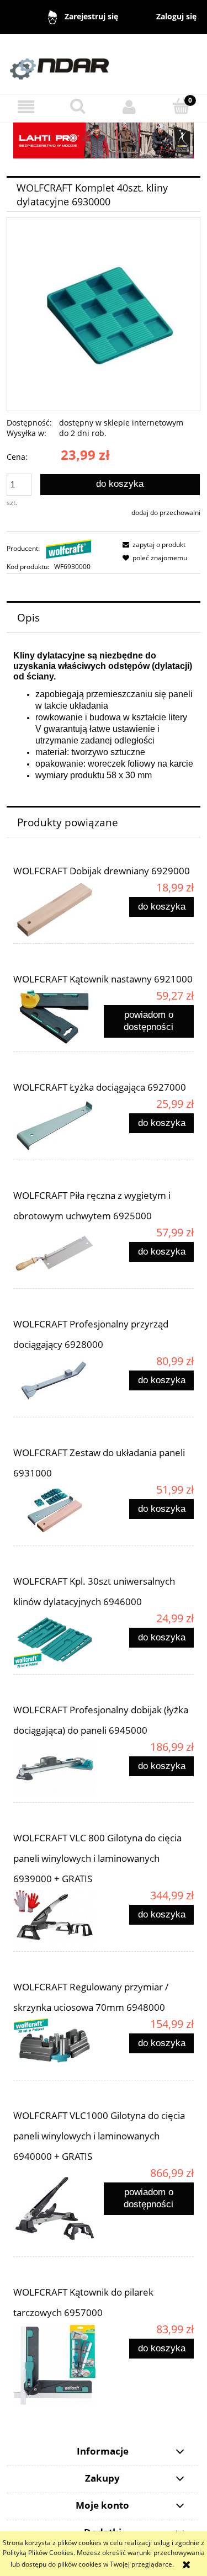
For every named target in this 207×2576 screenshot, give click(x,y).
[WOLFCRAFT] (69, 548)
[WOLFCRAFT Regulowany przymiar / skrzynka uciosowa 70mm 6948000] (59, 2046)
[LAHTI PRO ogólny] (104, 140)
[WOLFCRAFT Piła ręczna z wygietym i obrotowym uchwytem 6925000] (59, 1254)
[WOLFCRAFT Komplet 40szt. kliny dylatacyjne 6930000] (104, 314)
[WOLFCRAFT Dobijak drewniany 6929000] (59, 909)
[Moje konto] (130, 107)
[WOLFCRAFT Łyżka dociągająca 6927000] (59, 1125)
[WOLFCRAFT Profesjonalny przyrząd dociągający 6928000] (59, 1383)
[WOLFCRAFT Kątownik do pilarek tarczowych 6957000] (59, 2364)
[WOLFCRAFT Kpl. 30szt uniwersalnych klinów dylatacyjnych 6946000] (59, 1640)
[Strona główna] (104, 64)
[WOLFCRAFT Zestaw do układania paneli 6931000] (59, 1511)
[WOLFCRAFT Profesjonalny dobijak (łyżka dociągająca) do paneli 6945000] (59, 1768)
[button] (26, 107)
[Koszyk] (181, 106)
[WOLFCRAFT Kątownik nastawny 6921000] (59, 1017)
